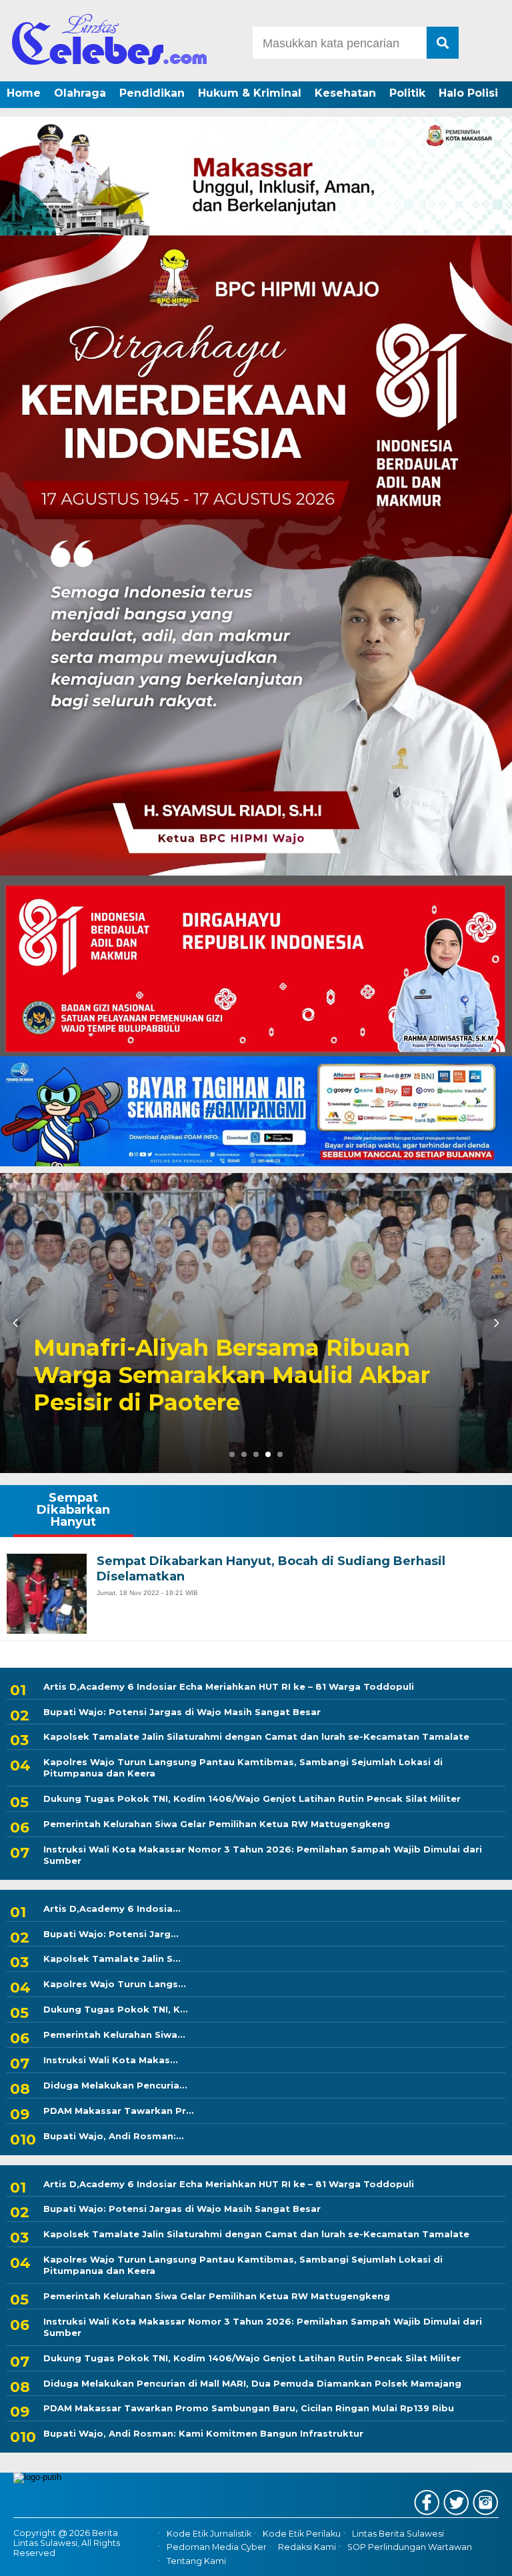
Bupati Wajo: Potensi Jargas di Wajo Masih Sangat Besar (182, 1712)
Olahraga (80, 93)
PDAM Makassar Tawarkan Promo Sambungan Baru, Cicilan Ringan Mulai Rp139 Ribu (249, 2408)
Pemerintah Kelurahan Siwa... (114, 2035)
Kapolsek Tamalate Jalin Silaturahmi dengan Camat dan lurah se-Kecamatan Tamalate (256, 1736)
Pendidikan (152, 93)
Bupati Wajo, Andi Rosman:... (114, 2136)
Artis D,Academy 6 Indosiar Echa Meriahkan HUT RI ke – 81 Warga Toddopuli (229, 1686)
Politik (407, 93)
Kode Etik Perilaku (302, 2534)
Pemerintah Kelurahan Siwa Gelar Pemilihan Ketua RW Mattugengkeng (217, 1824)
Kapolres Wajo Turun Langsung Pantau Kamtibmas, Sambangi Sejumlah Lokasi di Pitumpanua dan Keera (243, 1767)
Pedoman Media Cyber (217, 2547)
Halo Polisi (468, 93)
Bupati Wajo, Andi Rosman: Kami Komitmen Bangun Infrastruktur (203, 2433)
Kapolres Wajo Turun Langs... (115, 1984)
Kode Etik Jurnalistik (209, 2534)
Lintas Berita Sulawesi (398, 2534)
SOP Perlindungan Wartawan (410, 2547)
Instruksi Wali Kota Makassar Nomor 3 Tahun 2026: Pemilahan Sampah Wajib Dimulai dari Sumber (263, 1855)
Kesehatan (345, 93)
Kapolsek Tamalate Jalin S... (112, 1959)
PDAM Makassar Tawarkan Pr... (119, 2111)
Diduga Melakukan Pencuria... (115, 2085)
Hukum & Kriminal (250, 93)
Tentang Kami (196, 2561)
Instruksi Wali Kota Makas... (111, 2060)
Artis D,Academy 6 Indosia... (112, 1908)
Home (24, 93)
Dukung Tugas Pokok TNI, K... (116, 2009)
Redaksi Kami (307, 2547)
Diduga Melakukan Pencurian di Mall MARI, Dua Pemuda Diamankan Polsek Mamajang (252, 2383)
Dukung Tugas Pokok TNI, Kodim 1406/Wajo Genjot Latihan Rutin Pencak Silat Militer (252, 1798)
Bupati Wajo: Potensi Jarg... (111, 1934)
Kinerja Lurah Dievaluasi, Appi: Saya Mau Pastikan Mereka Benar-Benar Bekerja (244, 1375)
